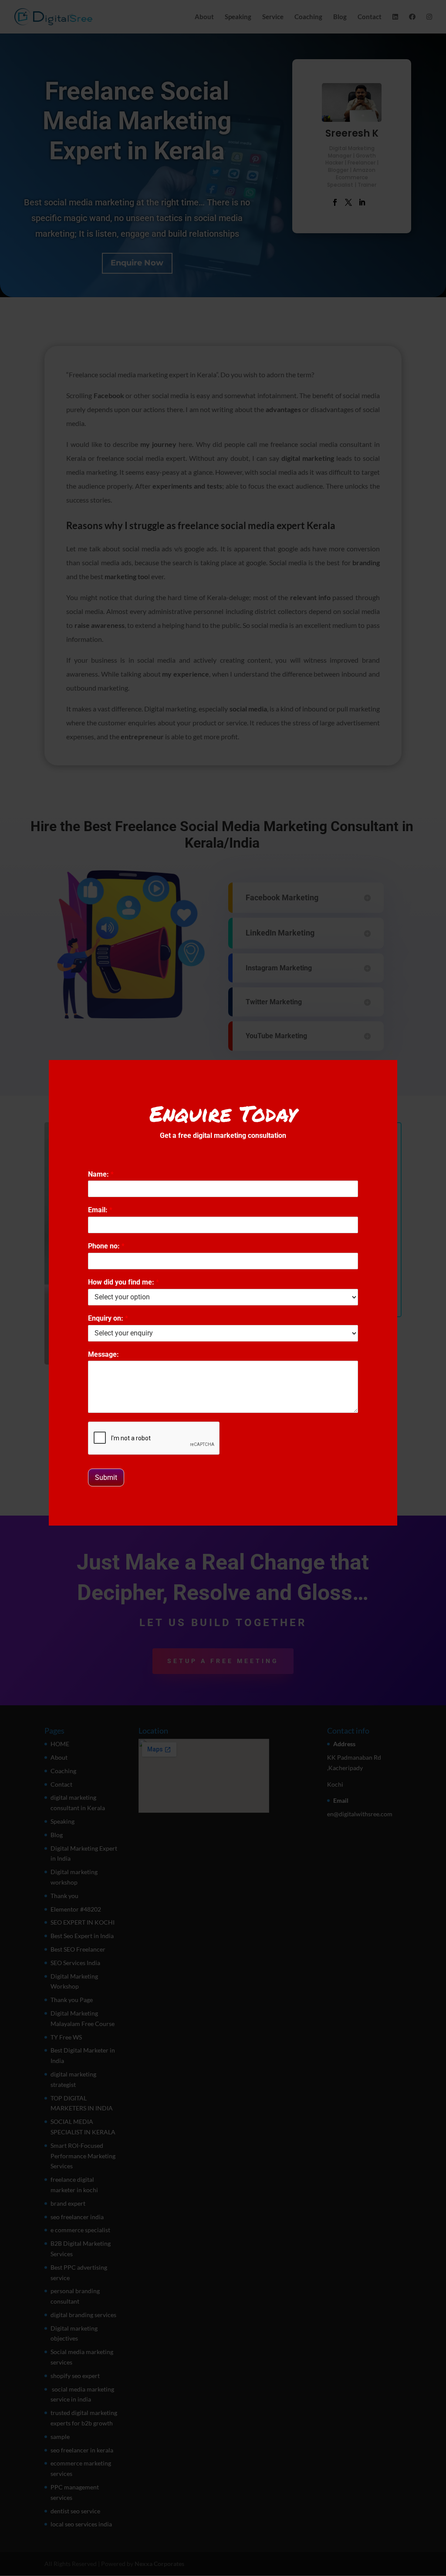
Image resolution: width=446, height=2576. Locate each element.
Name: (101, 1174)
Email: (100, 1210)
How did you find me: (123, 1282)
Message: (103, 1354)
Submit (106, 1478)
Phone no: (106, 1246)
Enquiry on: (108, 1318)
